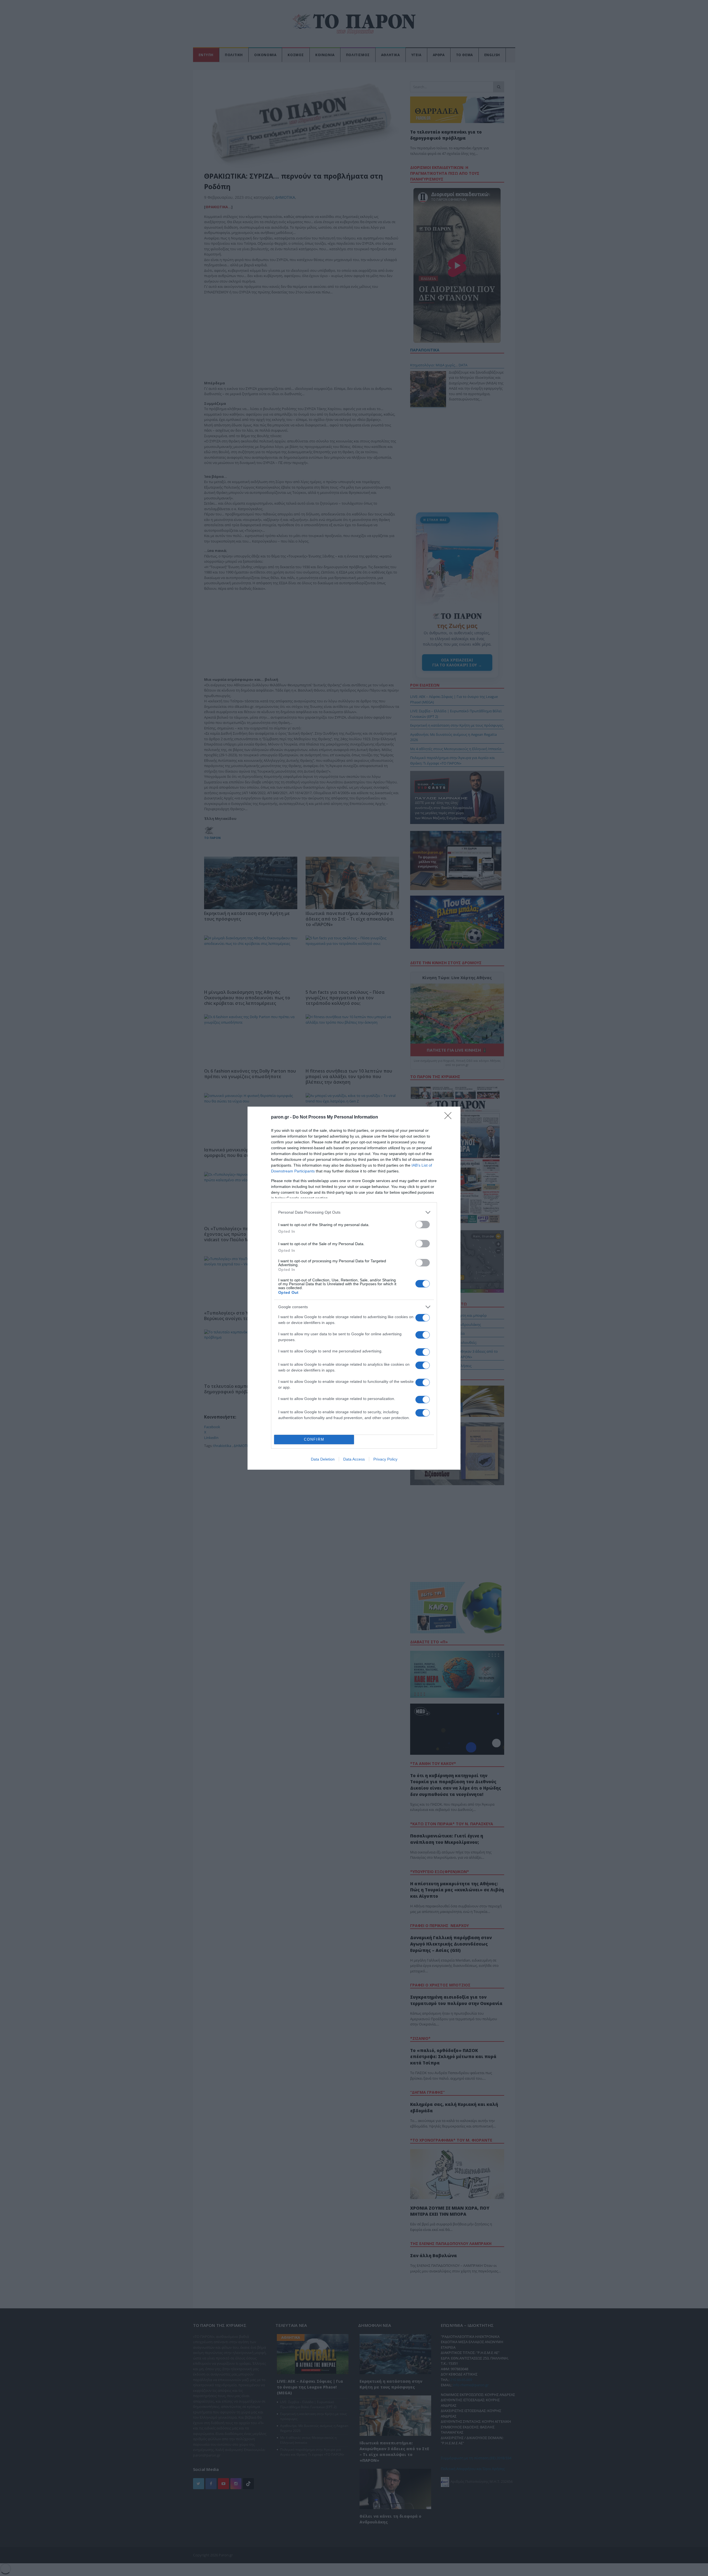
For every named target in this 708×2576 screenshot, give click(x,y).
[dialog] (354, 1288)
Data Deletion (323, 1459)
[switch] (423, 1225)
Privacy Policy (385, 1459)
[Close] (450, 1117)
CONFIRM (314, 1439)
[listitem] (354, 1212)
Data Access (354, 1459)
